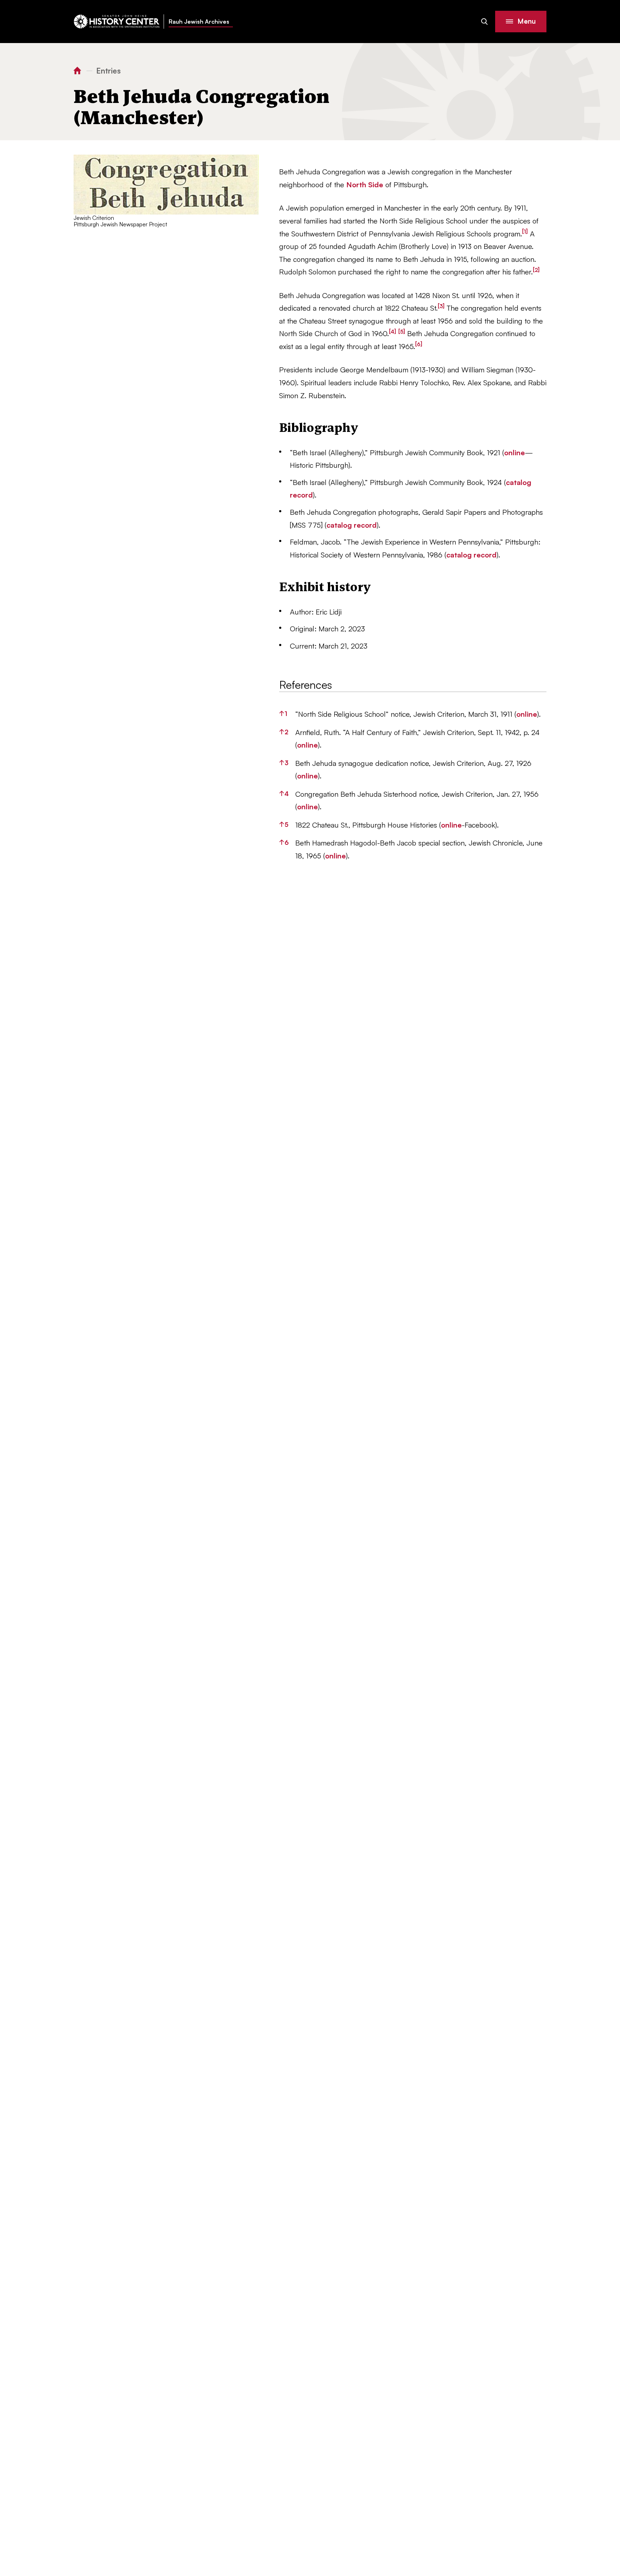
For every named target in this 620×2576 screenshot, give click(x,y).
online (515, 453)
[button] (521, 22)
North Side (365, 185)
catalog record (352, 525)
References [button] (306, 685)
